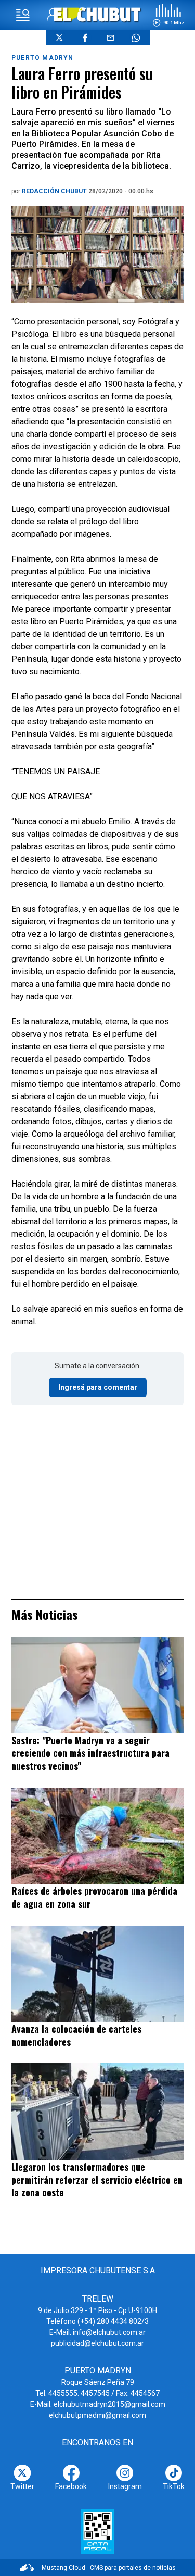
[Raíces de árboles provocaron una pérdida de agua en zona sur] (97, 1836)
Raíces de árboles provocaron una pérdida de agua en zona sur (94, 1897)
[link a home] (97, 14)
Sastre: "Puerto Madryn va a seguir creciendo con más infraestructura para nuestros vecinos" (90, 1753)
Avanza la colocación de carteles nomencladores (76, 2035)
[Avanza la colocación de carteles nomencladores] (97, 1974)
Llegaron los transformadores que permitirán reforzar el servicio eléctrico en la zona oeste (97, 2179)
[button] (168, 15)
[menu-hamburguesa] (23, 15)
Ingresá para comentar (98, 1387)
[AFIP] (97, 2531)
